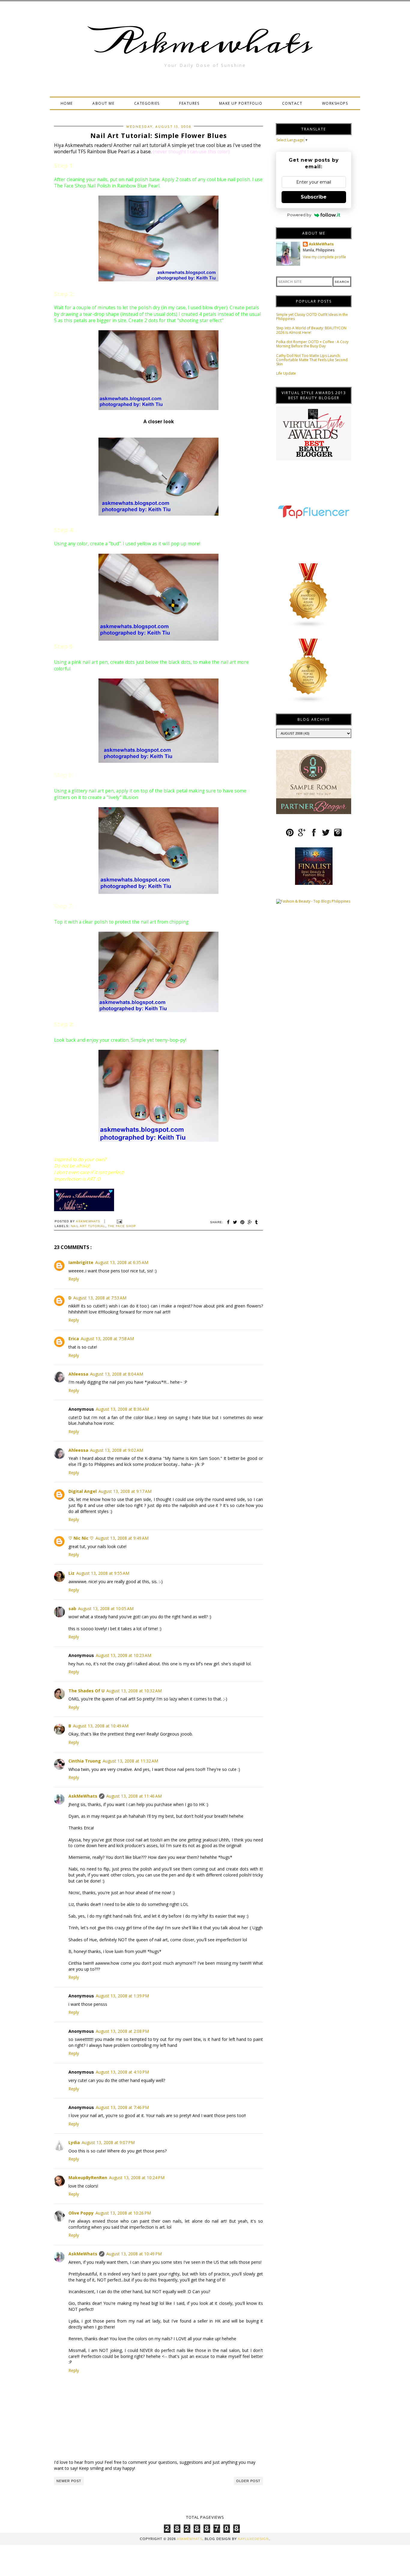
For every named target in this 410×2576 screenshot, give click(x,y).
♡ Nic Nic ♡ (81, 1538)
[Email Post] (119, 1221)
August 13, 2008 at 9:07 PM (108, 2142)
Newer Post (69, 2481)
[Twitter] (326, 835)
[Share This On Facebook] (228, 1222)
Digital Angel (83, 1491)
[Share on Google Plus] (250, 1222)
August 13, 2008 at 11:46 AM (134, 1796)
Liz (71, 1573)
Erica (74, 1339)
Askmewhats (205, 43)
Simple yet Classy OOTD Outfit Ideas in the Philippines (312, 317)
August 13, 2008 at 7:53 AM (100, 1298)
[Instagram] (338, 835)
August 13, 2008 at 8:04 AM (117, 1374)
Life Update (286, 373)
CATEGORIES (147, 103)
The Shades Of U (86, 1691)
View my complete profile (324, 257)
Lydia (74, 2142)
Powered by (299, 215)
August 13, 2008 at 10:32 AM (134, 1691)
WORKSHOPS (335, 103)
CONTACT (292, 103)
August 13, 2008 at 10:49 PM (134, 2254)
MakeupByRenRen (88, 2178)
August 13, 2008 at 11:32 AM (130, 1761)
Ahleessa (78, 1374)
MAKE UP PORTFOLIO (241, 103)
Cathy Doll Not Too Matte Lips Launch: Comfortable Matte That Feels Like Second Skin (312, 360)
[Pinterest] (290, 835)
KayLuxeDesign (253, 2539)
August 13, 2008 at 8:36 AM (122, 1409)
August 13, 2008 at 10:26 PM (123, 2213)
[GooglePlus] (302, 835)
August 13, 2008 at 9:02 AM (117, 1450)
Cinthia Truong (85, 1761)
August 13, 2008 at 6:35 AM (122, 1262)
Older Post (248, 2481)
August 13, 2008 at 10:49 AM (101, 1726)
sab (72, 1609)
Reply (74, 1279)
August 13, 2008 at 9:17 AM (125, 1491)
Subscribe (314, 197)
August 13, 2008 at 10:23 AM (124, 1655)
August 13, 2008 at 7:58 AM (107, 1339)
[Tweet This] (235, 1222)
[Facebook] (314, 835)
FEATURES (189, 103)
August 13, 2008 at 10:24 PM (137, 2178)
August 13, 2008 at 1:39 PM (122, 1996)
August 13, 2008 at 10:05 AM (106, 1609)
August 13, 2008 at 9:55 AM (103, 1573)
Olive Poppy (81, 2213)
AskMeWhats (83, 1796)
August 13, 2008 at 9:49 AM (122, 1538)
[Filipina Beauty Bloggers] (309, 702)
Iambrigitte (81, 1262)
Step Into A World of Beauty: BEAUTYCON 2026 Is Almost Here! (311, 330)
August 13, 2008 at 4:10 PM (122, 2072)
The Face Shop (122, 1226)
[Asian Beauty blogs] (309, 627)
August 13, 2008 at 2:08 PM (122, 2031)
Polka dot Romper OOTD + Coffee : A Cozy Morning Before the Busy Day (312, 344)
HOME (67, 103)
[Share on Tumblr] (257, 1222)
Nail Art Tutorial (88, 1226)
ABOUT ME (103, 103)
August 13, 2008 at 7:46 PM (122, 2107)
